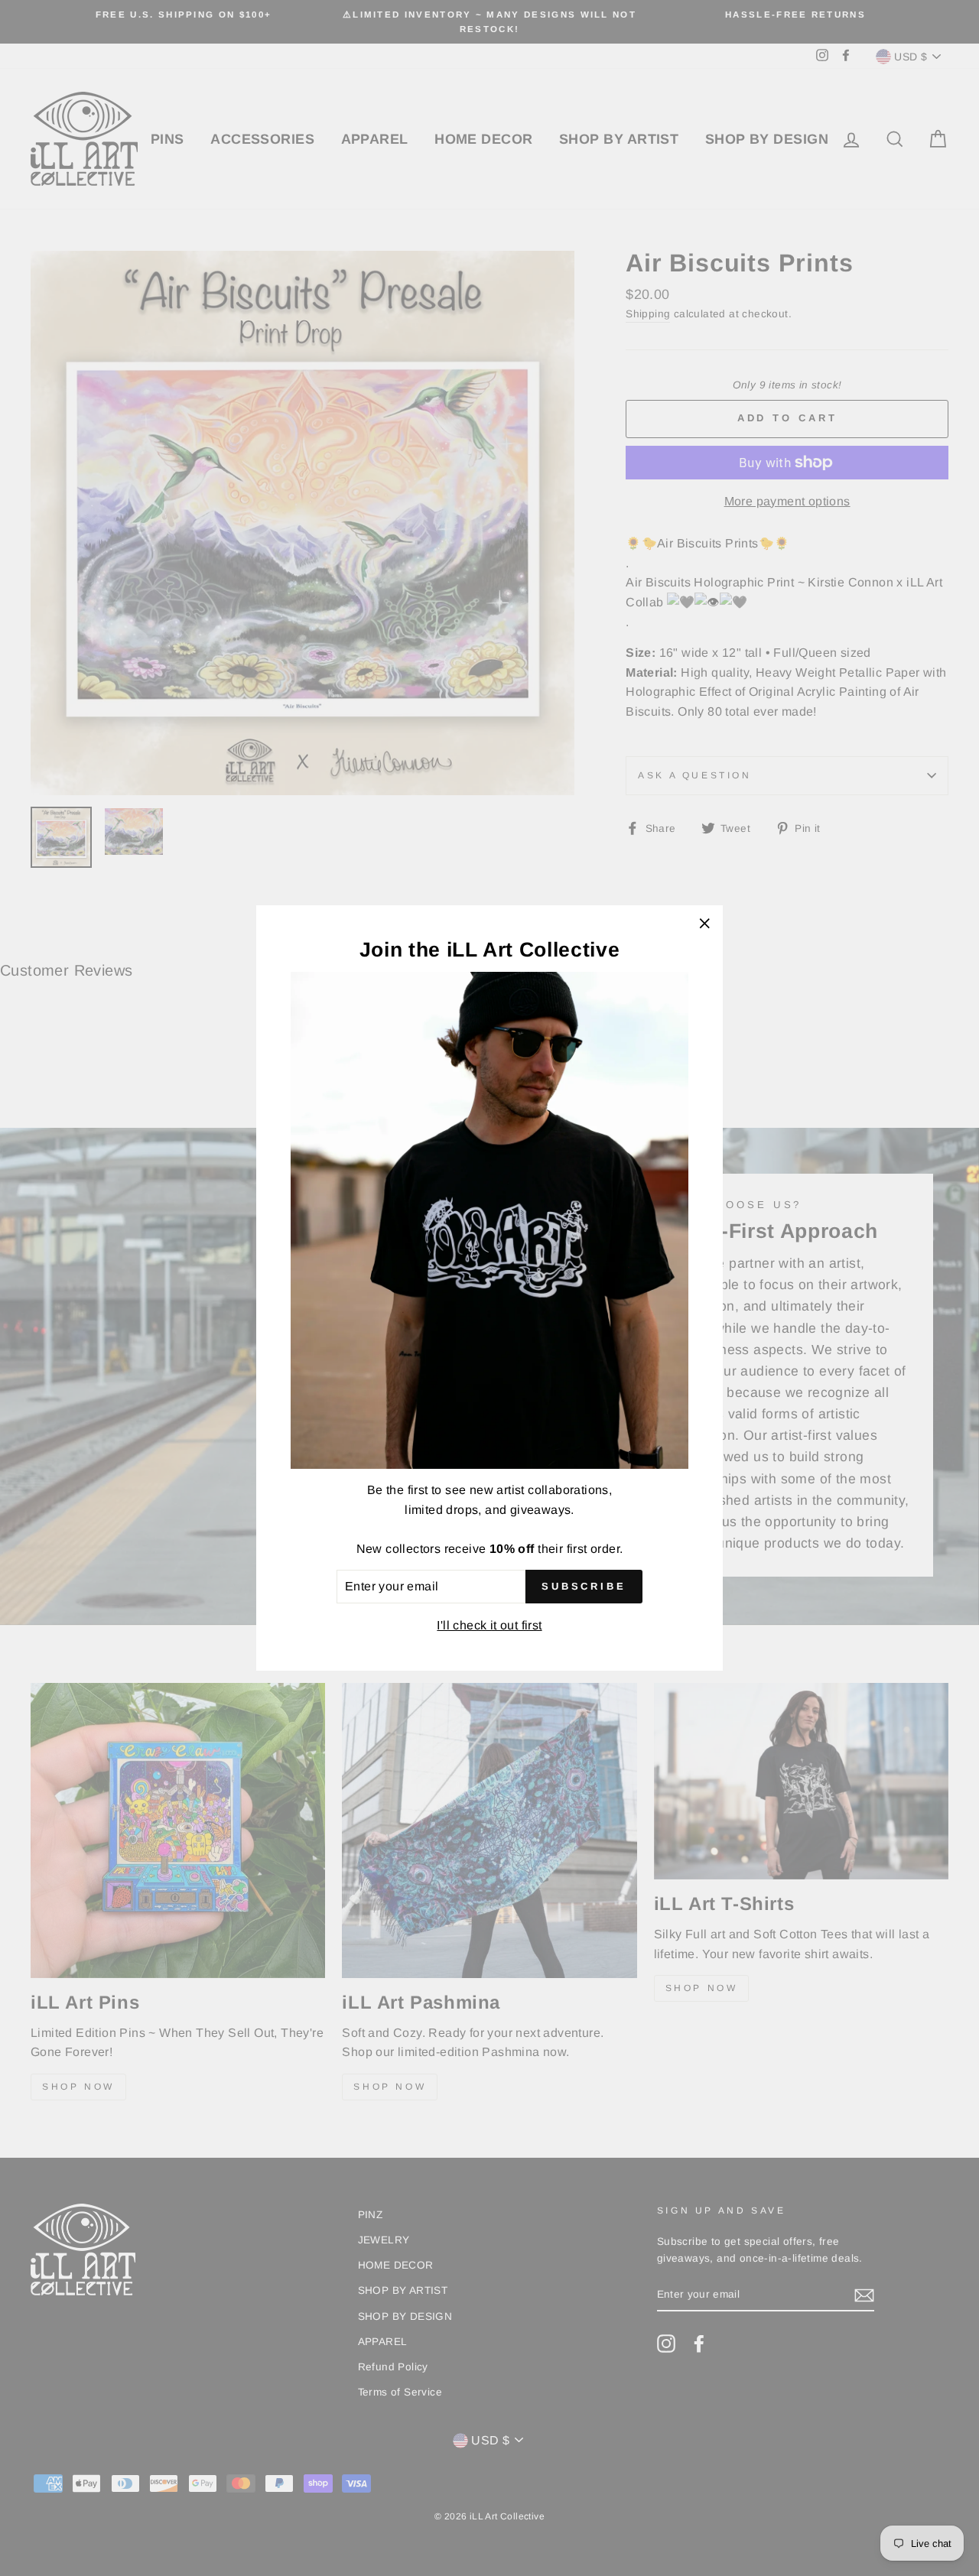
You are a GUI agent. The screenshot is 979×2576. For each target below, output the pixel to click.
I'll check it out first (489, 1625)
